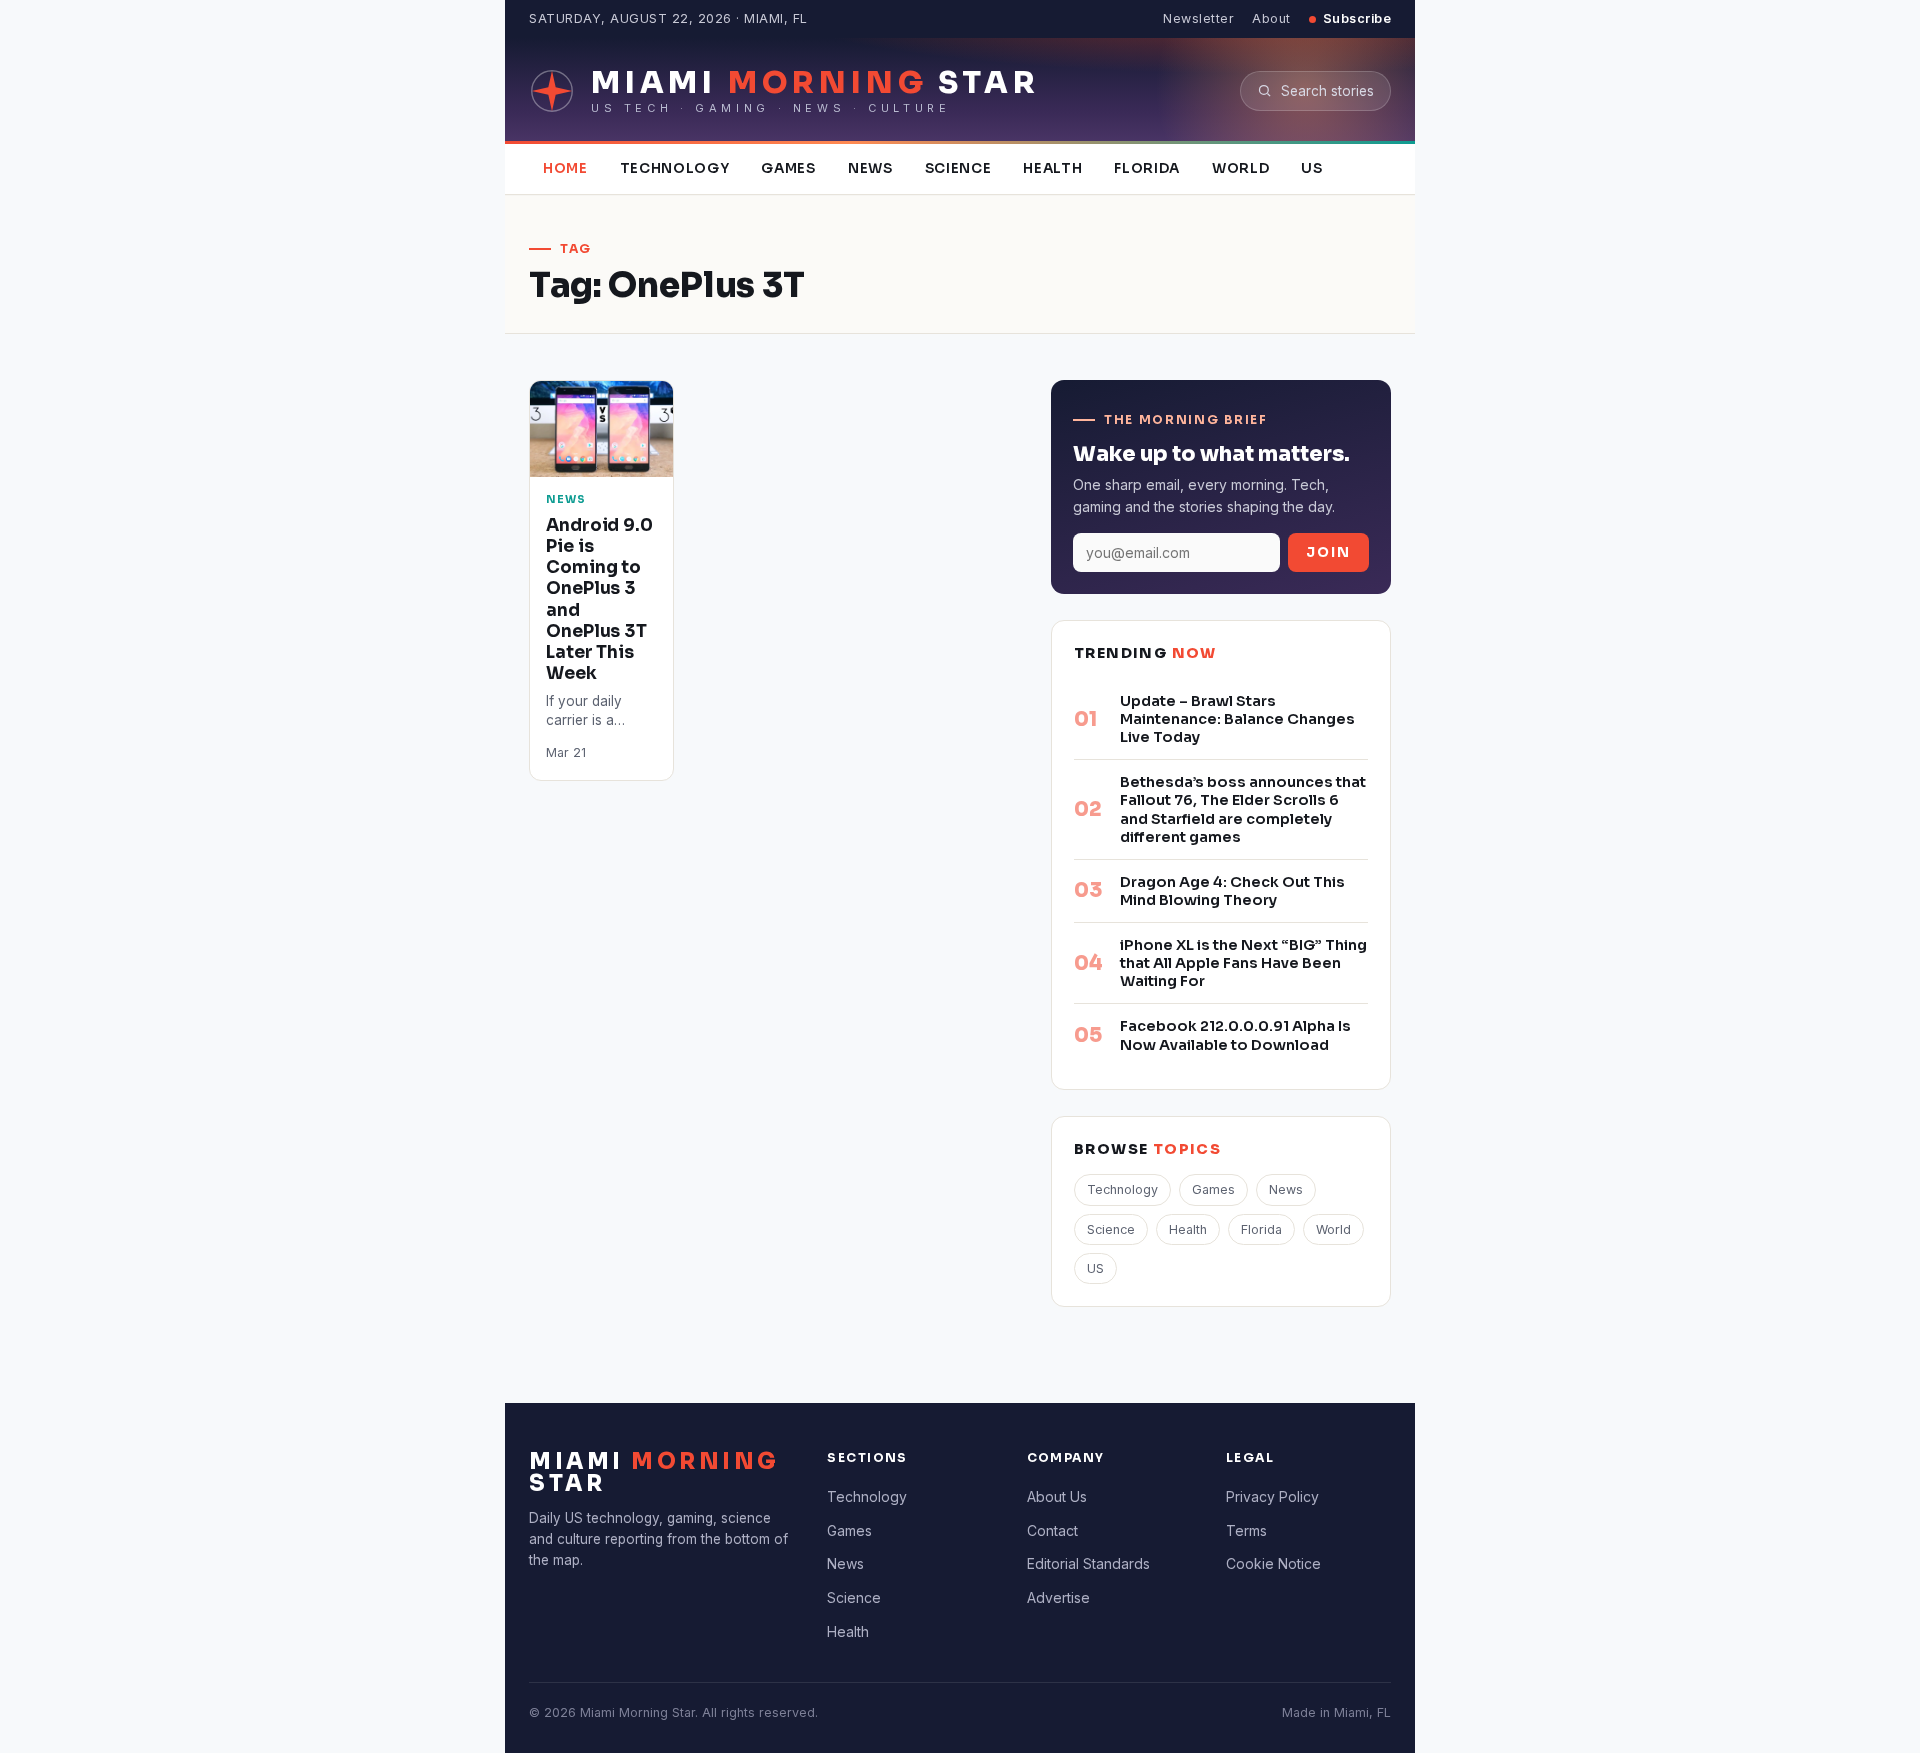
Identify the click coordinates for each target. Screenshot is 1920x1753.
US (1311, 168)
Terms (1246, 1530)
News (870, 168)
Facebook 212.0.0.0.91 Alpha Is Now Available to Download (1235, 1035)
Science (958, 168)
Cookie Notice (1273, 1563)
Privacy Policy (1272, 1496)
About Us (1057, 1496)
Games (788, 168)
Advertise (1058, 1597)
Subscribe (1357, 18)
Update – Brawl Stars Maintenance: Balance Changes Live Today (1237, 719)
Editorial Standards (1088, 1563)
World (1240, 168)
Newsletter (1198, 18)
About (1271, 18)
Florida (1147, 168)
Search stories (1327, 91)
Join (1328, 552)
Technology (675, 168)
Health (1052, 168)
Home (565, 168)
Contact (1052, 1530)
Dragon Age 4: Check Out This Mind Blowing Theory (1232, 891)
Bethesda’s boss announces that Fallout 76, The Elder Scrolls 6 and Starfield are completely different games (1243, 809)
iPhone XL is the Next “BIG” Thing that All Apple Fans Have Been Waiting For (1243, 963)
